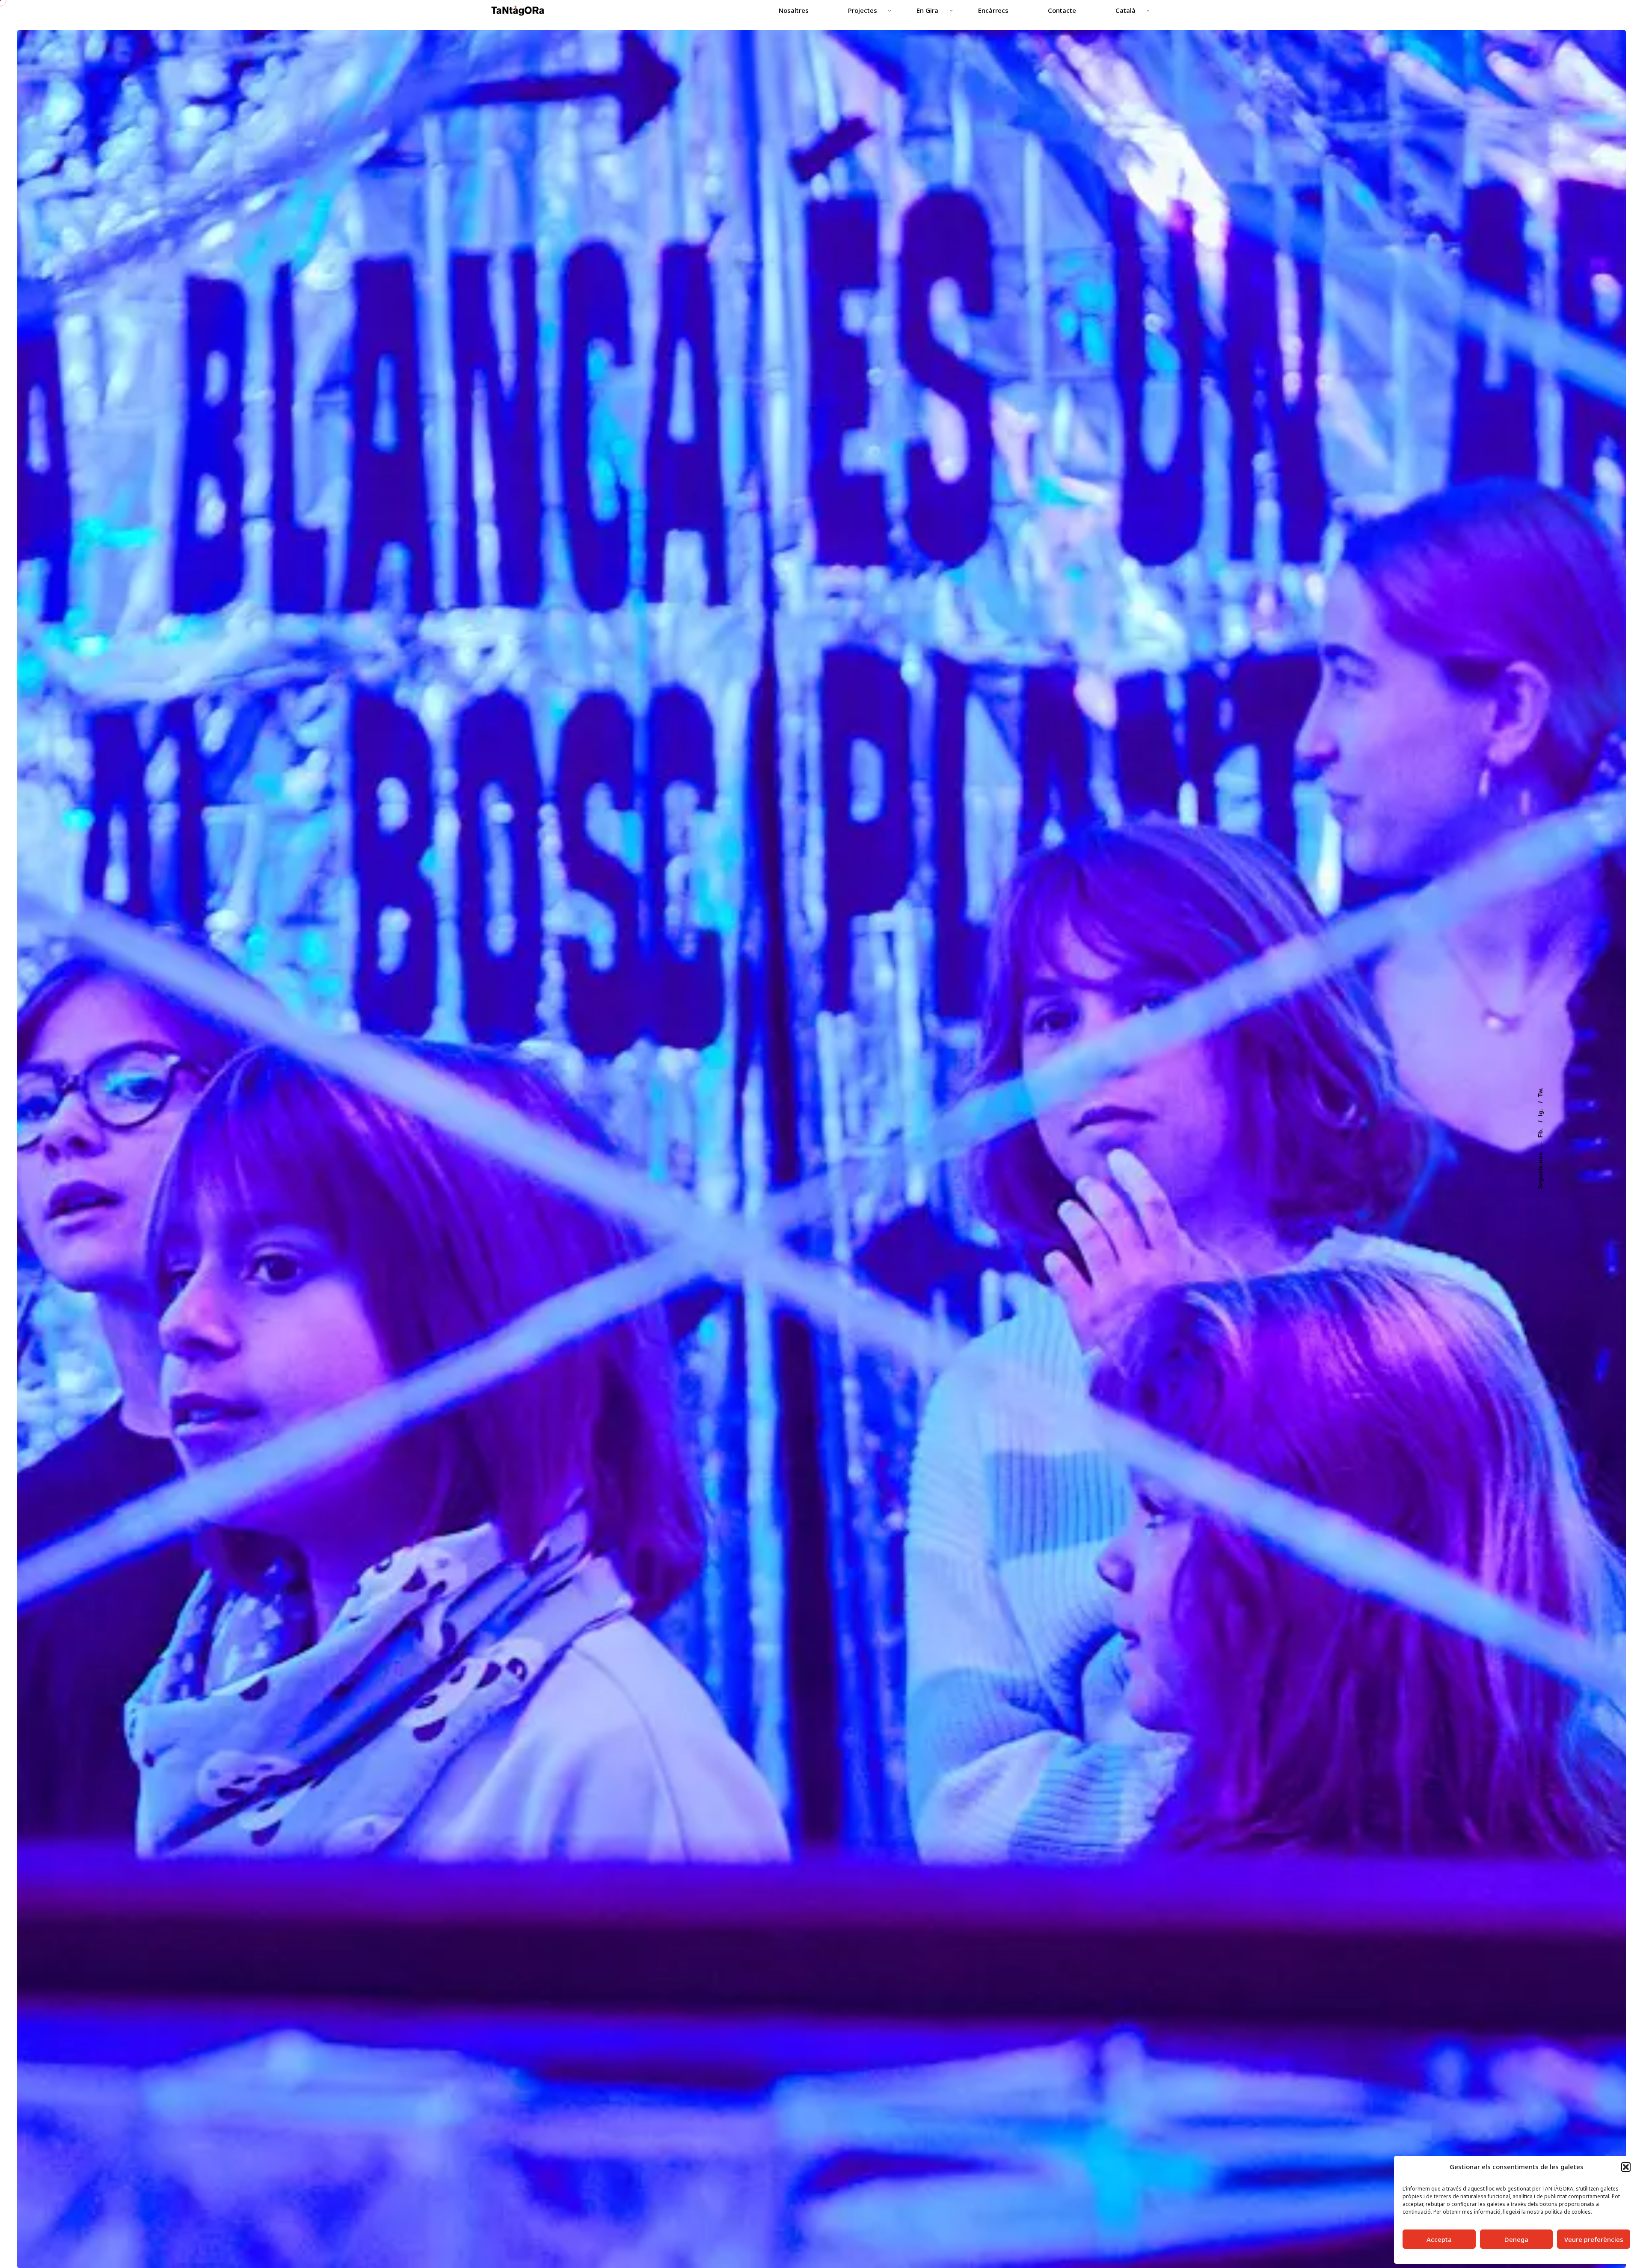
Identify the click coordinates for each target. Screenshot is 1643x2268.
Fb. (1540, 1132)
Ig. (1540, 1112)
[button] (1626, 2167)
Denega (1516, 2239)
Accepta (1439, 2239)
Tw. (1540, 1092)
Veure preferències (1594, 2239)
